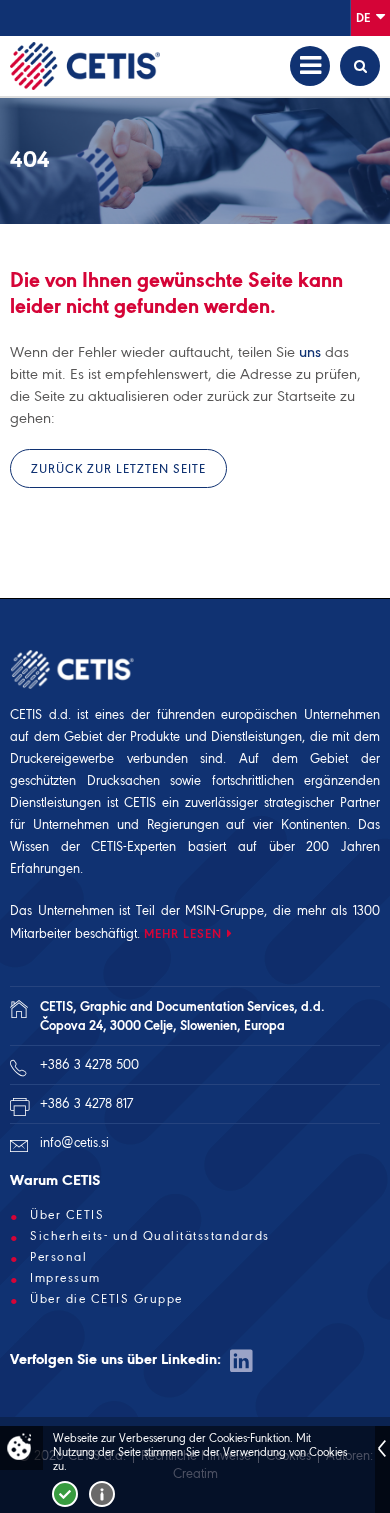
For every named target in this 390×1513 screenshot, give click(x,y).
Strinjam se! (65, 1494)
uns (310, 352)
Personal (58, 1257)
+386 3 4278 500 (89, 1064)
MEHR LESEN (183, 933)
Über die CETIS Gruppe (106, 1299)
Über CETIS (67, 1215)
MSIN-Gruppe (224, 910)
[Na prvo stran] (85, 66)
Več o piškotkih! (102, 1494)
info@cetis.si (74, 1142)
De (364, 17)
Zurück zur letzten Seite (118, 468)
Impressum (65, 1278)
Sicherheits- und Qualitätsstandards (150, 1236)
